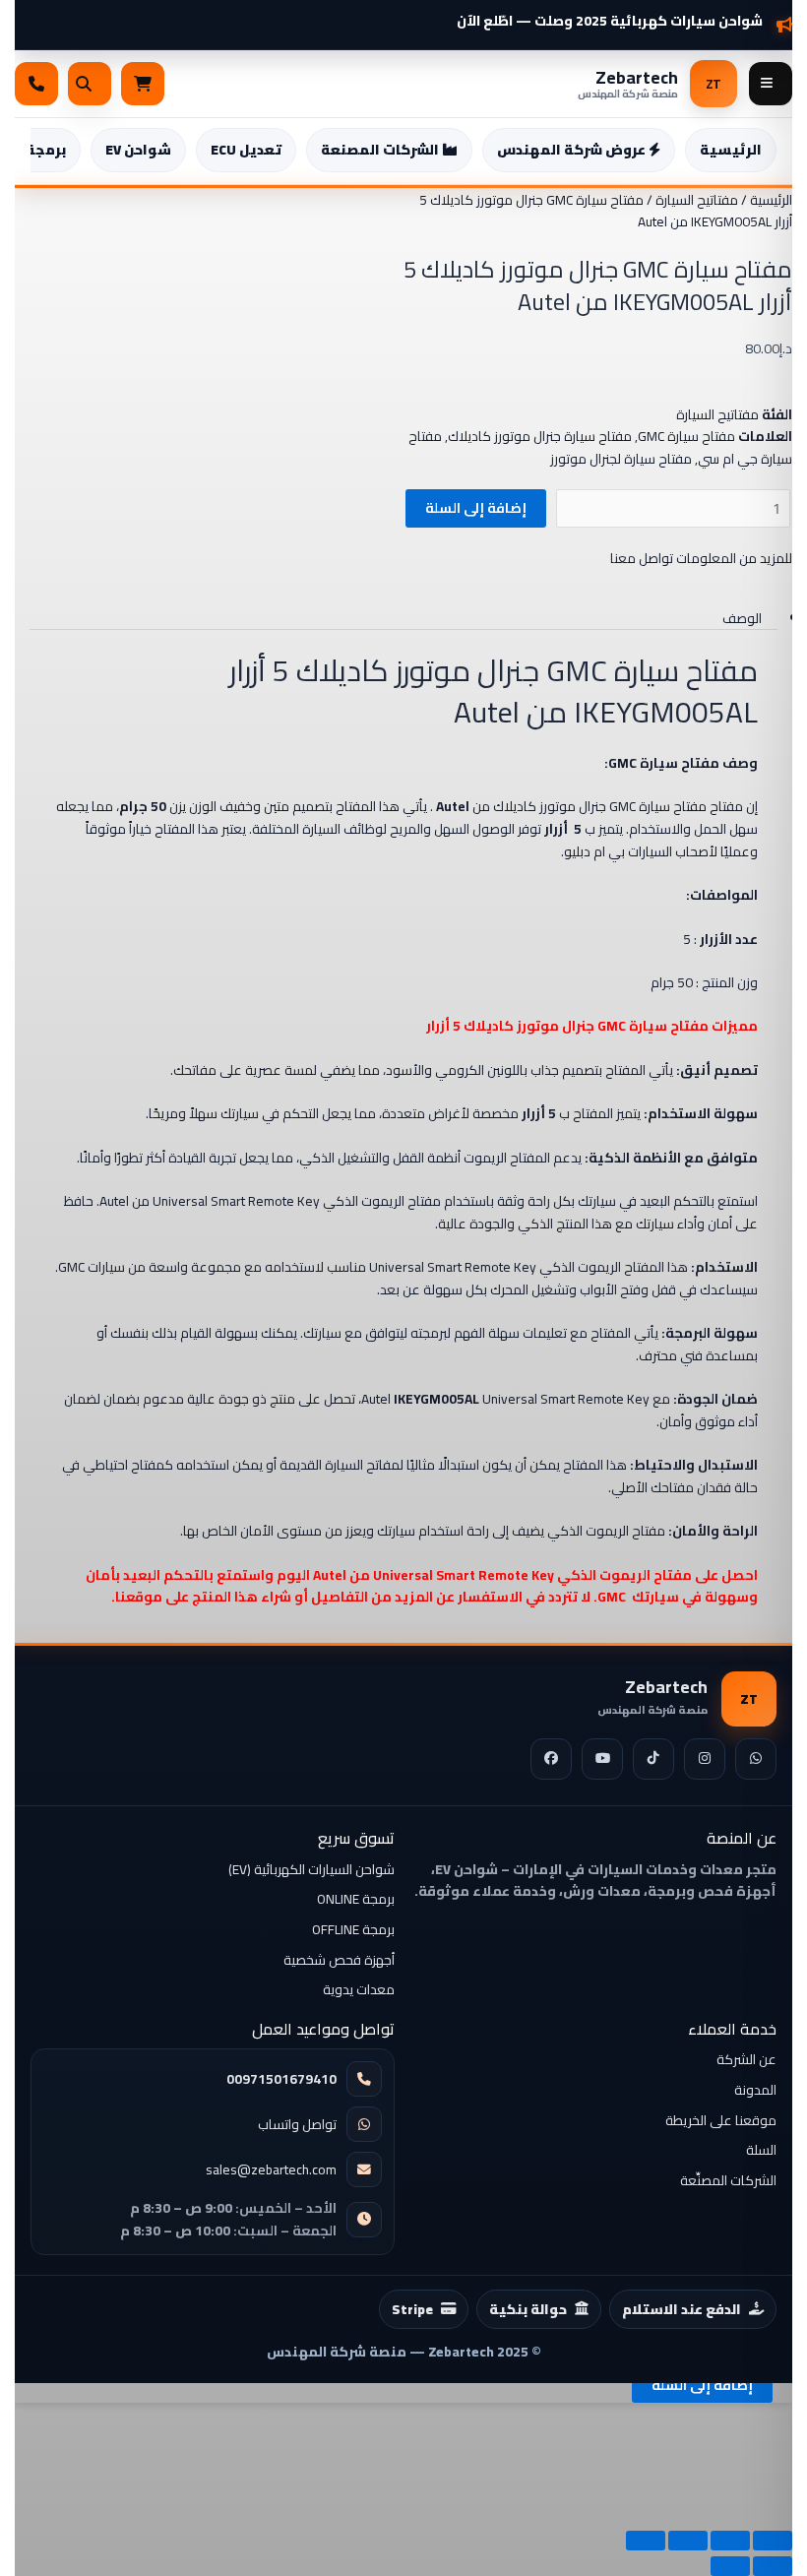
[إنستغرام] (705, 1759)
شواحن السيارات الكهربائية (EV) (311, 1869)
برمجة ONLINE (356, 1899)
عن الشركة (746, 2059)
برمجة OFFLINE (353, 1929)
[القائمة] (771, 84)
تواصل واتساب (297, 2125)
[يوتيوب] (602, 1759)
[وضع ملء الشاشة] (730, 2541)
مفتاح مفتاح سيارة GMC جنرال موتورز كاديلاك (618, 806)
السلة (761, 2150)
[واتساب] (756, 1759)
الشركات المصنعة (381, 150)
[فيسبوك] (551, 1759)
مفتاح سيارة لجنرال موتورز (621, 459)
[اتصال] (36, 84)
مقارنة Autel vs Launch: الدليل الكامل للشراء (621, 13)
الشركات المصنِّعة (728, 2180)
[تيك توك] (653, 1759)
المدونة (755, 2090)
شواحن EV (138, 150)
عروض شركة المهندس (573, 150)
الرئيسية (731, 150)
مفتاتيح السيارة (697, 200)
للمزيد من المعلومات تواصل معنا (701, 558)
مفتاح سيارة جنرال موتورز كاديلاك (540, 436)
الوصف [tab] (742, 618)
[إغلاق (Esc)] (646, 2541)
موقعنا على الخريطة (721, 2120)
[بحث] (90, 84)
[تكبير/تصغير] (773, 2541)
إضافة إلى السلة (476, 508)
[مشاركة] (688, 2541)
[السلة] (143, 84)
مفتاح (689, 1026)
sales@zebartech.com (271, 2170)
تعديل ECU (246, 150)
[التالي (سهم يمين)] (730, 2566)
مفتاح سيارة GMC (686, 436)
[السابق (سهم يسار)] (773, 2566)
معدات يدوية (359, 1989)
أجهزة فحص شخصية (339, 1960)
